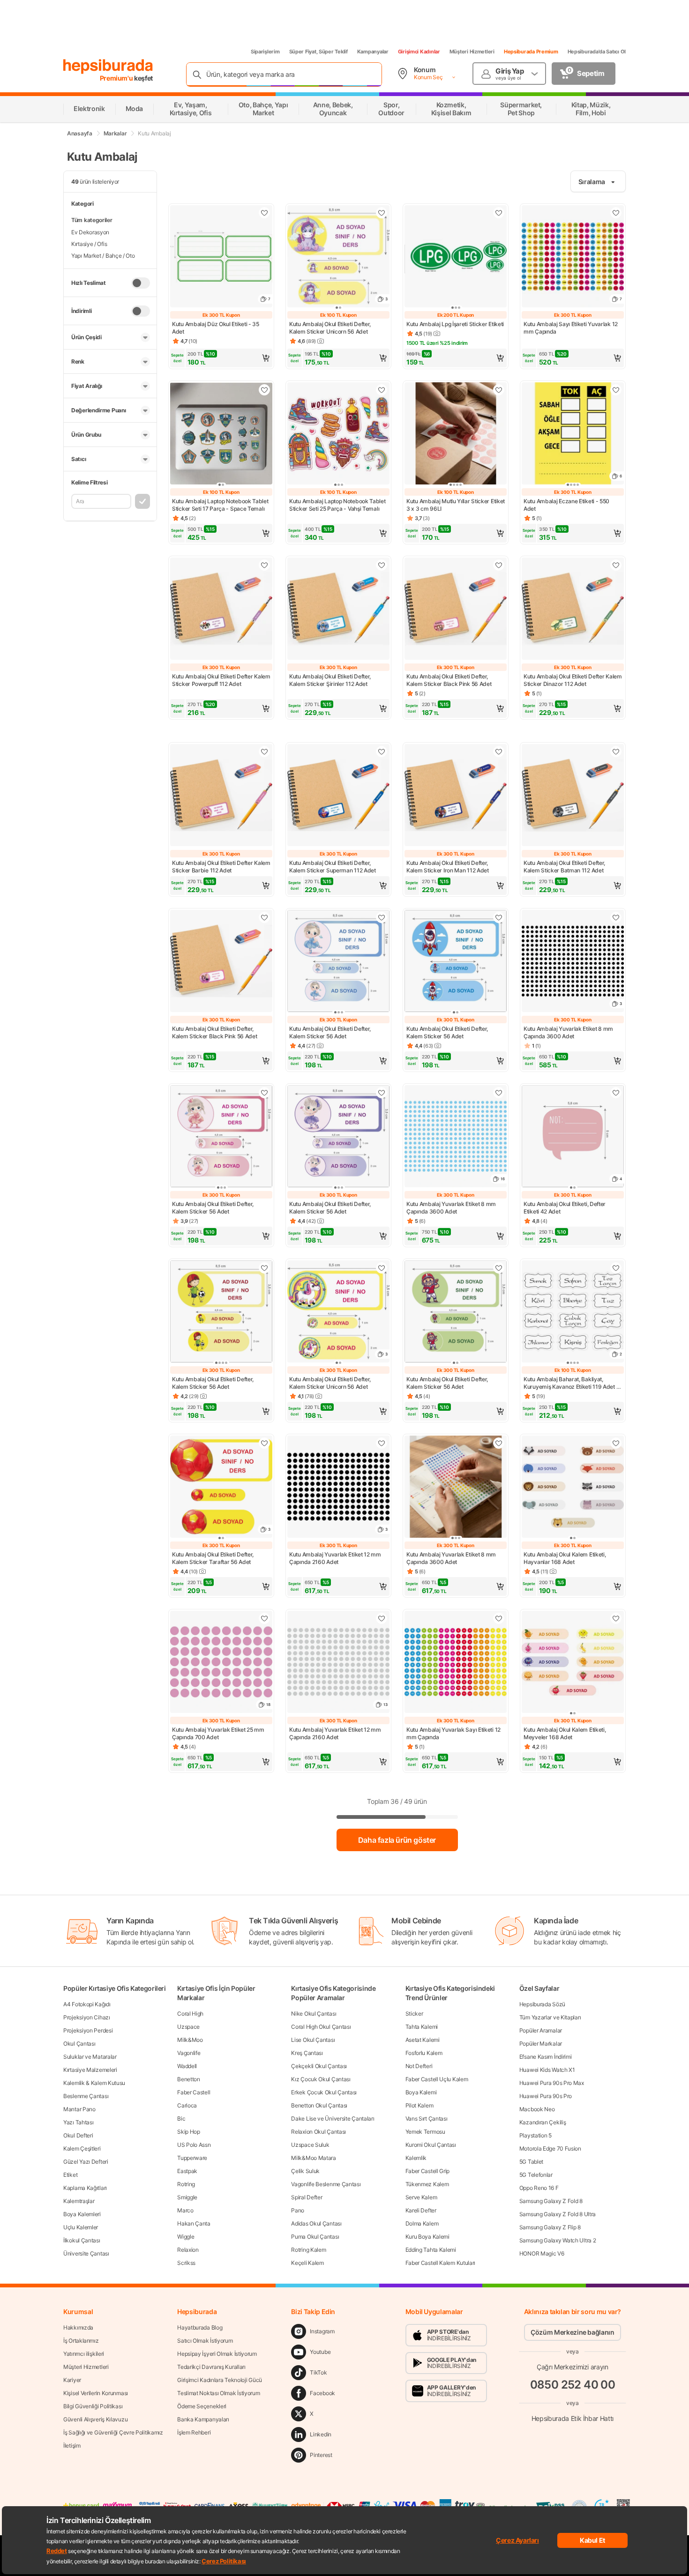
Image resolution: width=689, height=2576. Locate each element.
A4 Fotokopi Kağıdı (87, 2004)
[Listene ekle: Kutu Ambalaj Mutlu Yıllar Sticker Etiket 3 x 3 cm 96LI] (499, 390)
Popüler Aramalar (541, 2030)
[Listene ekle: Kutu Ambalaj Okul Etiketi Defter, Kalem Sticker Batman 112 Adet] (616, 752)
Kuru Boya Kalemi (427, 2237)
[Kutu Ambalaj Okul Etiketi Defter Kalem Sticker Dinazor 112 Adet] (573, 610)
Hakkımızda (78, 2327)
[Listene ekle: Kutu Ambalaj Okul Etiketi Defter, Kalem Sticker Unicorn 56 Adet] (382, 1268)
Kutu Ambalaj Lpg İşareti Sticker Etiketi (455, 324)
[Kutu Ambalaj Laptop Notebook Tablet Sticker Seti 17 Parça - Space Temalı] (221, 434)
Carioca (187, 2105)
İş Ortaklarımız (81, 2341)
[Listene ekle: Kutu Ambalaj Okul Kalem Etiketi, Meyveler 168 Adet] (616, 1618)
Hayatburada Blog (200, 2327)
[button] (221, 358)
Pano (298, 2210)
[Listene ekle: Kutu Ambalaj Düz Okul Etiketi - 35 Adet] (264, 213)
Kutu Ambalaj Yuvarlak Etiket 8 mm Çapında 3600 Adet (568, 1032)
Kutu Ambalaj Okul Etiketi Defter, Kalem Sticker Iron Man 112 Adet (448, 867)
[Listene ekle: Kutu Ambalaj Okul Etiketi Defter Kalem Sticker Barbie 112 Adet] (264, 752)
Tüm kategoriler (92, 220)
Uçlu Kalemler (81, 2227)
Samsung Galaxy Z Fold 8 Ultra (558, 2214)
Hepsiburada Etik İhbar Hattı (573, 2418)
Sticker (414, 2014)
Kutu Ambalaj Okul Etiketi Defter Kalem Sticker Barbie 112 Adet (221, 867)
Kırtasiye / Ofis (89, 244)
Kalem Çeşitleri (82, 2148)
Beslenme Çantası (86, 2096)
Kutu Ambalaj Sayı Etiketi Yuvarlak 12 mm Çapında (571, 328)
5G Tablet (531, 2162)
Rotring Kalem (308, 2250)
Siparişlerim (265, 52)
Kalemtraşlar (79, 2201)
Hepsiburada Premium (531, 52)
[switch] (141, 283)
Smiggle (187, 2197)
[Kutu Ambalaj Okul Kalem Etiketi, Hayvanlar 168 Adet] (573, 1488)
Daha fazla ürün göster (397, 1840)
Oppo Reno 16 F (539, 2188)
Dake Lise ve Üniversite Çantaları (333, 2118)
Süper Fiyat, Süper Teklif (318, 52)
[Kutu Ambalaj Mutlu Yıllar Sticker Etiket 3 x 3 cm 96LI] (456, 434)
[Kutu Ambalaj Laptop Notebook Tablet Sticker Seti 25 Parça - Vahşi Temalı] (338, 434)
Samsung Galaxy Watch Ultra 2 (558, 2240)
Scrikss (186, 2263)
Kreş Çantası (307, 2053)
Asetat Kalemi (423, 2040)
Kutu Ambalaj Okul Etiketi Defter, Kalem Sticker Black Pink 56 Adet (449, 680)
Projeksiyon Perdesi (88, 2030)
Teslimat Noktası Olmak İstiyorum (218, 2393)
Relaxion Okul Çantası (318, 2132)
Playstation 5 (535, 2135)
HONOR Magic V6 (542, 2253)
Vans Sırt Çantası (427, 2118)
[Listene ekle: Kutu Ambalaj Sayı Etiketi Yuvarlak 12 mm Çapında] (616, 213)
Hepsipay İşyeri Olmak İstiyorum (217, 2354)
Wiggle (186, 2237)
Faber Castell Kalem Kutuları (441, 2263)
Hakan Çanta (194, 2223)
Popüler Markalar (541, 2044)
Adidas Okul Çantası (316, 2223)
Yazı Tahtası (78, 2122)
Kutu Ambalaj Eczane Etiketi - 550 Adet (566, 505)
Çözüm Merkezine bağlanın (573, 2332)
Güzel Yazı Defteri (86, 2162)
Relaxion (188, 2250)
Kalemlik (416, 2158)
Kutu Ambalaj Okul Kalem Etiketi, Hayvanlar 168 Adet (565, 1558)
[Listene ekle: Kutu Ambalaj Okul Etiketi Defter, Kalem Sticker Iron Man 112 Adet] (499, 752)
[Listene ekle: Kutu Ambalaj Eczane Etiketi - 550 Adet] (616, 390)
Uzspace (188, 2027)
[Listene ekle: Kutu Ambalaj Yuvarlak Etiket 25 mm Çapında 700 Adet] (264, 1618)
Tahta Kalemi (422, 2027)
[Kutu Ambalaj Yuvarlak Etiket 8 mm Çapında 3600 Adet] (456, 1488)
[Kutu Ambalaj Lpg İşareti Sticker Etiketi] (456, 257)
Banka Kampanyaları (203, 2419)
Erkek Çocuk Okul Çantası (324, 2092)
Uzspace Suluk (310, 2145)
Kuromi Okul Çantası (431, 2145)
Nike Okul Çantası (314, 2014)
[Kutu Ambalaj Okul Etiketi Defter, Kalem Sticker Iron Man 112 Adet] (456, 796)
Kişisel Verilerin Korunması (96, 2393)
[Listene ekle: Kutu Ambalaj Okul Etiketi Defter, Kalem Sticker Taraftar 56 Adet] (264, 1443)
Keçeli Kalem (307, 2263)
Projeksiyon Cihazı (87, 2017)
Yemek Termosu (425, 2132)
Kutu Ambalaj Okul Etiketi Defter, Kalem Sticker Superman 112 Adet (333, 867)
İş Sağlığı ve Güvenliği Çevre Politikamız (113, 2432)
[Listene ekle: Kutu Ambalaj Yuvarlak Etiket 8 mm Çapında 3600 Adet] (499, 1093)
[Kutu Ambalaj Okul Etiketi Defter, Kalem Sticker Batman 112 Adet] (573, 796)
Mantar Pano (79, 2109)
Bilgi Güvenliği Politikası (93, 2406)
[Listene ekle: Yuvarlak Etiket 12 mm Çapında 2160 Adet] (382, 1443)
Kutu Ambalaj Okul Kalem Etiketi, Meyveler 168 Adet (565, 1733)
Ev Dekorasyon (90, 232)
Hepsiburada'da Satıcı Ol (597, 52)
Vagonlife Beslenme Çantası (326, 2184)
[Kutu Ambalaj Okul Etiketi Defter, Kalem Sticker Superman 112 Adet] (338, 796)
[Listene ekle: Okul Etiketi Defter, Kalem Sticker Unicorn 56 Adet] (382, 213)
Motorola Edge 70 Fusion (550, 2148)
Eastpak (187, 2171)
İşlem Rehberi (194, 2432)
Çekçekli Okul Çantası (319, 2066)
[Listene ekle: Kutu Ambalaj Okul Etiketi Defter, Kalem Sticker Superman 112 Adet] (382, 752)
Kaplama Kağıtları (85, 2188)
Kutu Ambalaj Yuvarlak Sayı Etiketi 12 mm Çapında (453, 1733)
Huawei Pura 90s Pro (546, 2096)
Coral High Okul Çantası (321, 2027)
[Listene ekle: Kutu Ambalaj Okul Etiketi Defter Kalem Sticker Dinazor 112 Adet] (616, 565)
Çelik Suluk (305, 2171)
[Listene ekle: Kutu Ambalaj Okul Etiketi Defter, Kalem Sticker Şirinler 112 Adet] (382, 565)
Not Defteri (419, 2066)
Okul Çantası (79, 2044)
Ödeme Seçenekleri (202, 2406)
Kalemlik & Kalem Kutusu (94, 2083)
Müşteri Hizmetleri (472, 52)
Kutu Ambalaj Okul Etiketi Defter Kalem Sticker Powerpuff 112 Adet (221, 680)
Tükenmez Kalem (427, 2184)
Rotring (186, 2184)
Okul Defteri (78, 2135)
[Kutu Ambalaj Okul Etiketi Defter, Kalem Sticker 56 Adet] (338, 962)
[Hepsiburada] (108, 67)
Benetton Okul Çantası (319, 2105)
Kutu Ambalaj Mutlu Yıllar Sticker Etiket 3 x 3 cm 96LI (456, 505)
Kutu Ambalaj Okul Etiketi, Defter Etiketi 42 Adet (565, 1208)
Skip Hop (189, 2132)
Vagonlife (189, 2053)
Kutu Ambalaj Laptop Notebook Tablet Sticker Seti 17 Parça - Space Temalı (220, 505)
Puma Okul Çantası (315, 2237)
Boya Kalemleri (82, 2214)
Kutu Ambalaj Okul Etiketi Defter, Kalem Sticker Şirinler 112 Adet (330, 680)
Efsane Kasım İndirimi (546, 2057)
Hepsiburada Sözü (542, 2004)
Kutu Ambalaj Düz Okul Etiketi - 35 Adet (216, 328)
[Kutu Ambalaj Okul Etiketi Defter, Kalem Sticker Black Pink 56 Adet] (456, 610)
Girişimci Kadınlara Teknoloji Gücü (220, 2380)
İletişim (72, 2446)
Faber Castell (194, 2092)
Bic (181, 2118)
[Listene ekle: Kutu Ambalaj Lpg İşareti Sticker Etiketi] (499, 213)
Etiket (70, 2175)
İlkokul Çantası (82, 2240)
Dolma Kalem (422, 2223)
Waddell (187, 2066)
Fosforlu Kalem (424, 2053)
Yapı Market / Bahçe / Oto (103, 256)
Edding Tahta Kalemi (431, 2250)
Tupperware (192, 2158)
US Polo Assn (194, 2145)
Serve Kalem (421, 2197)
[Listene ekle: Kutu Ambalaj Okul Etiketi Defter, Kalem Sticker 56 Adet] (382, 917)
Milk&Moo (190, 2040)
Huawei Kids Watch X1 (547, 2070)
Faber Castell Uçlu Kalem (437, 2079)
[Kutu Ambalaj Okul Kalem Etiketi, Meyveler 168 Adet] (573, 1663)
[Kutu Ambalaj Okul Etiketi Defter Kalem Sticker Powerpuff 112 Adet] (221, 610)
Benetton (189, 2079)
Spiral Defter (307, 2197)
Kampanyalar (373, 52)
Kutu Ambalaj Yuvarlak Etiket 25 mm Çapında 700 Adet (218, 1733)
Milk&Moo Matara (314, 2158)
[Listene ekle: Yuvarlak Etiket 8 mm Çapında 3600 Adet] (616, 917)
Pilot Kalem (419, 2105)
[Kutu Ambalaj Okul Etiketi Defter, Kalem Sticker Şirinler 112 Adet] (338, 610)
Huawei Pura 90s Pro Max (552, 2083)
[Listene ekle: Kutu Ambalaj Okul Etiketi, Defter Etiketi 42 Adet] (616, 1093)
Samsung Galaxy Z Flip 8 (550, 2227)
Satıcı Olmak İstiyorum (205, 2341)
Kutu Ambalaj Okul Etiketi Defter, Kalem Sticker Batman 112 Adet (564, 867)
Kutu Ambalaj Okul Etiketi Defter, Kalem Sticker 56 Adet (330, 1032)
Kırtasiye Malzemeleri (90, 2070)
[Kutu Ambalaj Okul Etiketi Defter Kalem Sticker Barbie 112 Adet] (221, 796)
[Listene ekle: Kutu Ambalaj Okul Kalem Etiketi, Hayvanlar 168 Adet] (616, 1443)
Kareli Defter (421, 2210)
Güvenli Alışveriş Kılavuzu (95, 2419)
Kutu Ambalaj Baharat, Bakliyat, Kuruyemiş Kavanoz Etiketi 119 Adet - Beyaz (571, 1383)
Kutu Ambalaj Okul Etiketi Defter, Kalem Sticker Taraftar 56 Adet (213, 1558)
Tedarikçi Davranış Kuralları (211, 2367)
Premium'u (117, 78)
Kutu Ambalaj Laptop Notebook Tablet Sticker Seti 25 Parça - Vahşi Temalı (337, 505)
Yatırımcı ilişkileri (84, 2354)
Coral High (190, 2014)
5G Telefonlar (536, 2175)
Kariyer (72, 2380)
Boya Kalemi (421, 2092)
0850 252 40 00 (573, 2385)
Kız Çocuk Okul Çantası (321, 2079)
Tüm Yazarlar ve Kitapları (550, 2017)
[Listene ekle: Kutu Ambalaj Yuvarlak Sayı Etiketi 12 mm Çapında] (499, 1618)
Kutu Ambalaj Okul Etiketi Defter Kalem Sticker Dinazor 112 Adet (573, 680)
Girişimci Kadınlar (419, 52)
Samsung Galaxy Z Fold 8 (551, 2201)
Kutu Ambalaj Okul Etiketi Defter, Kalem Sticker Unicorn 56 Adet (330, 328)
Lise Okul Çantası (313, 2040)
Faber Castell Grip (428, 2171)
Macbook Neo (537, 2109)
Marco (185, 2210)
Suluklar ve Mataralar (90, 2057)
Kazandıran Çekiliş (543, 2122)
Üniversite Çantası (86, 2253)
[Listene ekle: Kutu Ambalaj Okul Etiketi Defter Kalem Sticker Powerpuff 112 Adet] (264, 565)
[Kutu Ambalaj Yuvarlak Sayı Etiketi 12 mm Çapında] (456, 1663)
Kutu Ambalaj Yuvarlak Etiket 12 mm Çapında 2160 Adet (335, 1558)
